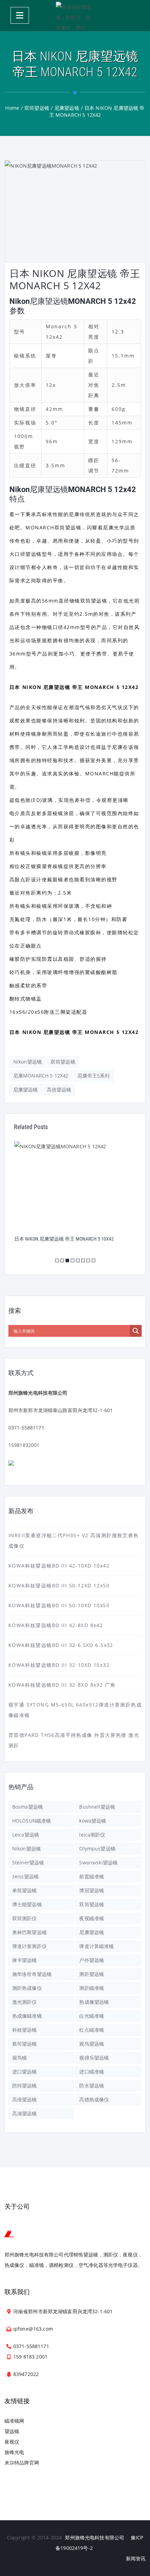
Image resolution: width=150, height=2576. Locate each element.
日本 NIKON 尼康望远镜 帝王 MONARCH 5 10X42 (64, 1239)
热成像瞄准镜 (27, 2016)
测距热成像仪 (27, 1988)
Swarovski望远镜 (98, 1862)
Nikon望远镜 (28, 1062)
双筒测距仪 (25, 1918)
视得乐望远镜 (94, 2058)
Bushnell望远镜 (97, 1807)
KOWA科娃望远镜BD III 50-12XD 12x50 (59, 1585)
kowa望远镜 (93, 1821)
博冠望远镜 (92, 1890)
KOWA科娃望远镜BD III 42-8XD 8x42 (56, 1625)
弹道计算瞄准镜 (96, 1946)
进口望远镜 (25, 2072)
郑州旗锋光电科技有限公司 (95, 2537)
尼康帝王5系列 (94, 1076)
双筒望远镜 (63, 1062)
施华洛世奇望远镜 (32, 1974)
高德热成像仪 (94, 2099)
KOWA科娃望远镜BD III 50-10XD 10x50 (59, 1605)
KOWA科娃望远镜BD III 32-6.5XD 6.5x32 (61, 1645)
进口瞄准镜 (92, 2072)
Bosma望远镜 (28, 1807)
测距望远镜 (92, 1974)
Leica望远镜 (26, 1835)
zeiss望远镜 (25, 1876)
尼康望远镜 (26, 1090)
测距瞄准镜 (92, 1988)
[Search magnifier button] (136, 1331)
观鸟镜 (20, 2058)
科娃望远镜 (25, 2030)
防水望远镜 (92, 2086)
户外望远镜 (92, 1960)
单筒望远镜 (25, 1890)
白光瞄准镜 (92, 2016)
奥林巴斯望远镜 (29, 1932)
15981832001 (24, 1445)
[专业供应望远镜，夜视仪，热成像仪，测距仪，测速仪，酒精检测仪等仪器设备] (75, 16)
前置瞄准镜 (92, 1876)
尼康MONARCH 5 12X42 (41, 1076)
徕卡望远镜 (25, 1960)
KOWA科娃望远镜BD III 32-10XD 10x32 (59, 1665)
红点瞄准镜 (92, 2030)
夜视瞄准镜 (92, 1918)
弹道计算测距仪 (29, 1946)
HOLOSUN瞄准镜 (32, 1821)
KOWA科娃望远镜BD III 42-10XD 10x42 (59, 1566)
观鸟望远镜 (92, 2044)
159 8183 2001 (30, 2357)
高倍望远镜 (59, 1090)
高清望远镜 (25, 2113)
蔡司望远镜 (25, 2044)
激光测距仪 (25, 2002)
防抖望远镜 (25, 2086)
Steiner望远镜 (28, 1862)
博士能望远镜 (27, 1904)
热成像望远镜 (94, 2002)
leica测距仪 (92, 1835)
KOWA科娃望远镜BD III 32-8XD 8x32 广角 (62, 1685)
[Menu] (20, 15)
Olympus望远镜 (97, 1849)
